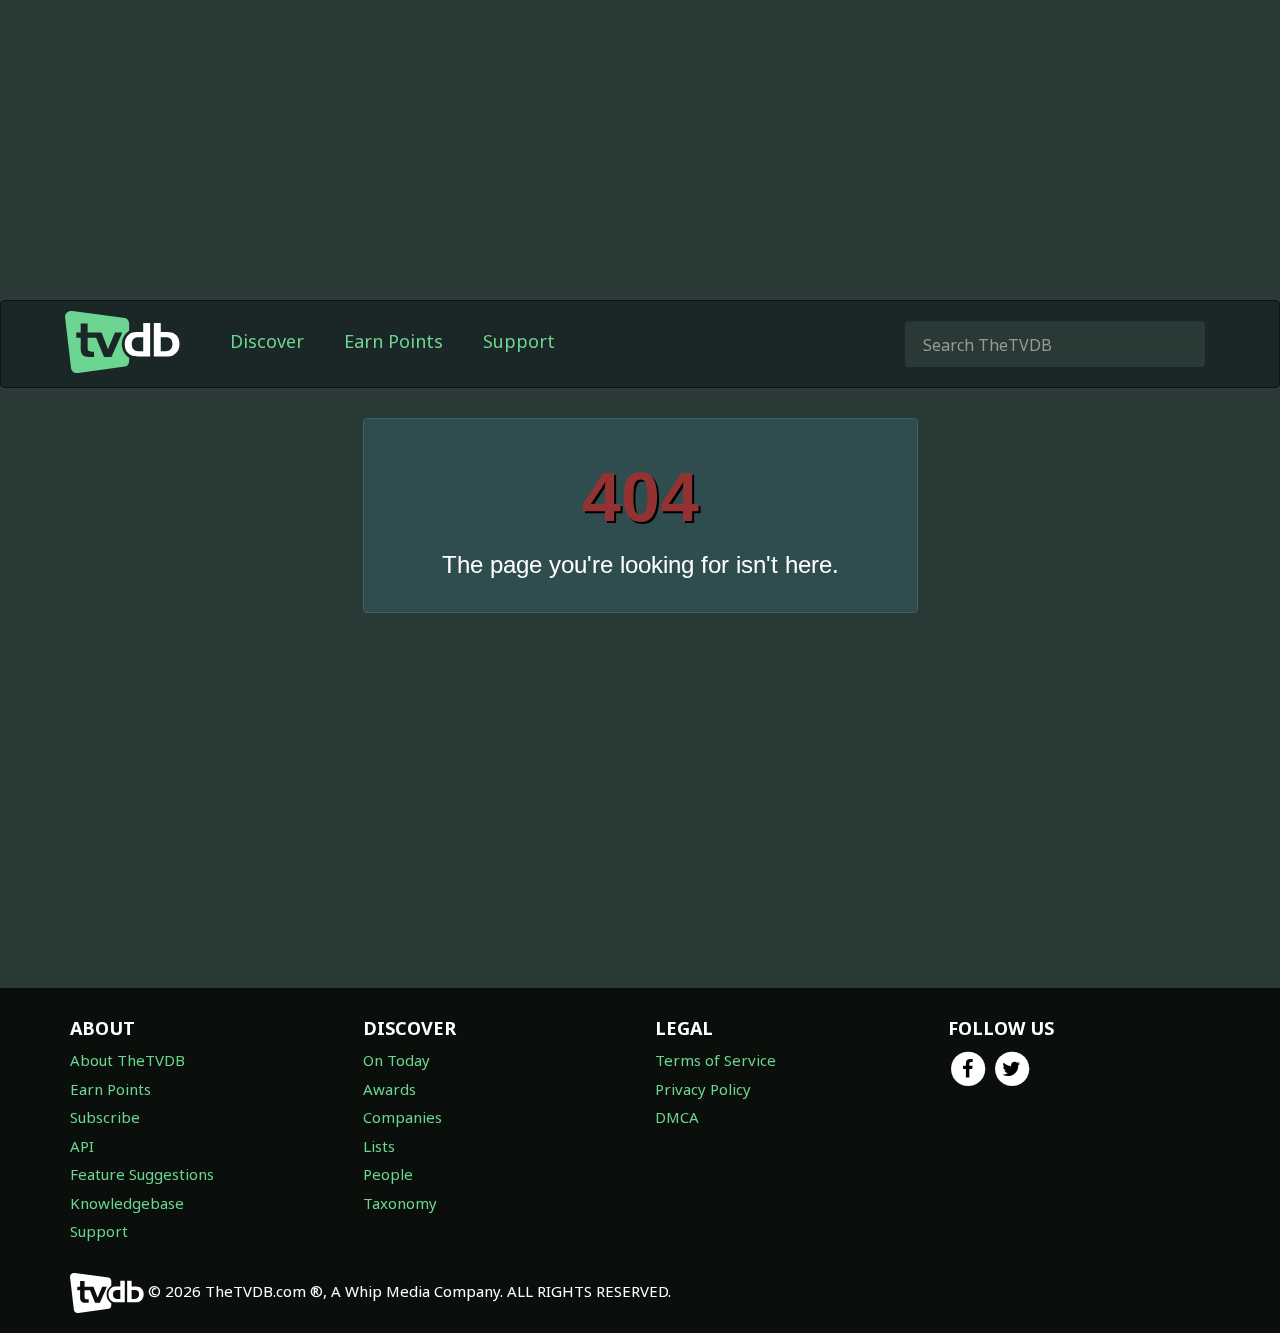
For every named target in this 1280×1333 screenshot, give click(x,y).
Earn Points (393, 341)
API (82, 1146)
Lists (379, 1146)
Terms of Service (715, 1060)
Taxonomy (400, 1203)
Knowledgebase (127, 1203)
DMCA (677, 1117)
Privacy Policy (703, 1089)
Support (519, 341)
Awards (389, 1089)
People (388, 1174)
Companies (402, 1117)
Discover (267, 341)
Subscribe (105, 1117)
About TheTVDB (127, 1060)
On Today (396, 1060)
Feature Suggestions (142, 1174)
